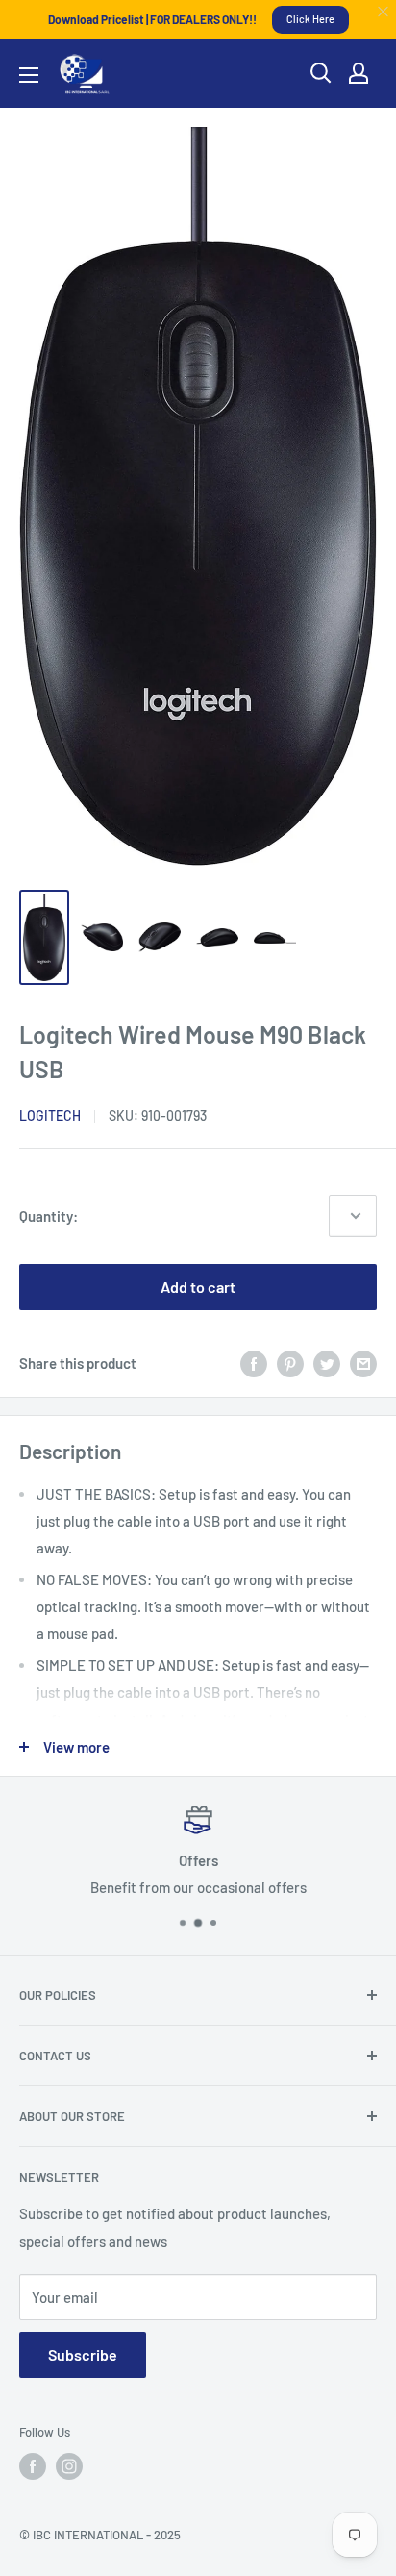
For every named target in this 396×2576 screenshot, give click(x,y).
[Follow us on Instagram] (69, 2466)
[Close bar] (384, 12)
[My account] (359, 73)
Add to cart (198, 1287)
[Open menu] (29, 75)
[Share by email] (363, 1363)
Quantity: (49, 1216)
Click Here (310, 19)
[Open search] (321, 73)
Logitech (50, 1115)
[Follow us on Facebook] (33, 2466)
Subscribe (83, 2354)
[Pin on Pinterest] (290, 1363)
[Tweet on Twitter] (327, 1363)
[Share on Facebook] (254, 1363)
